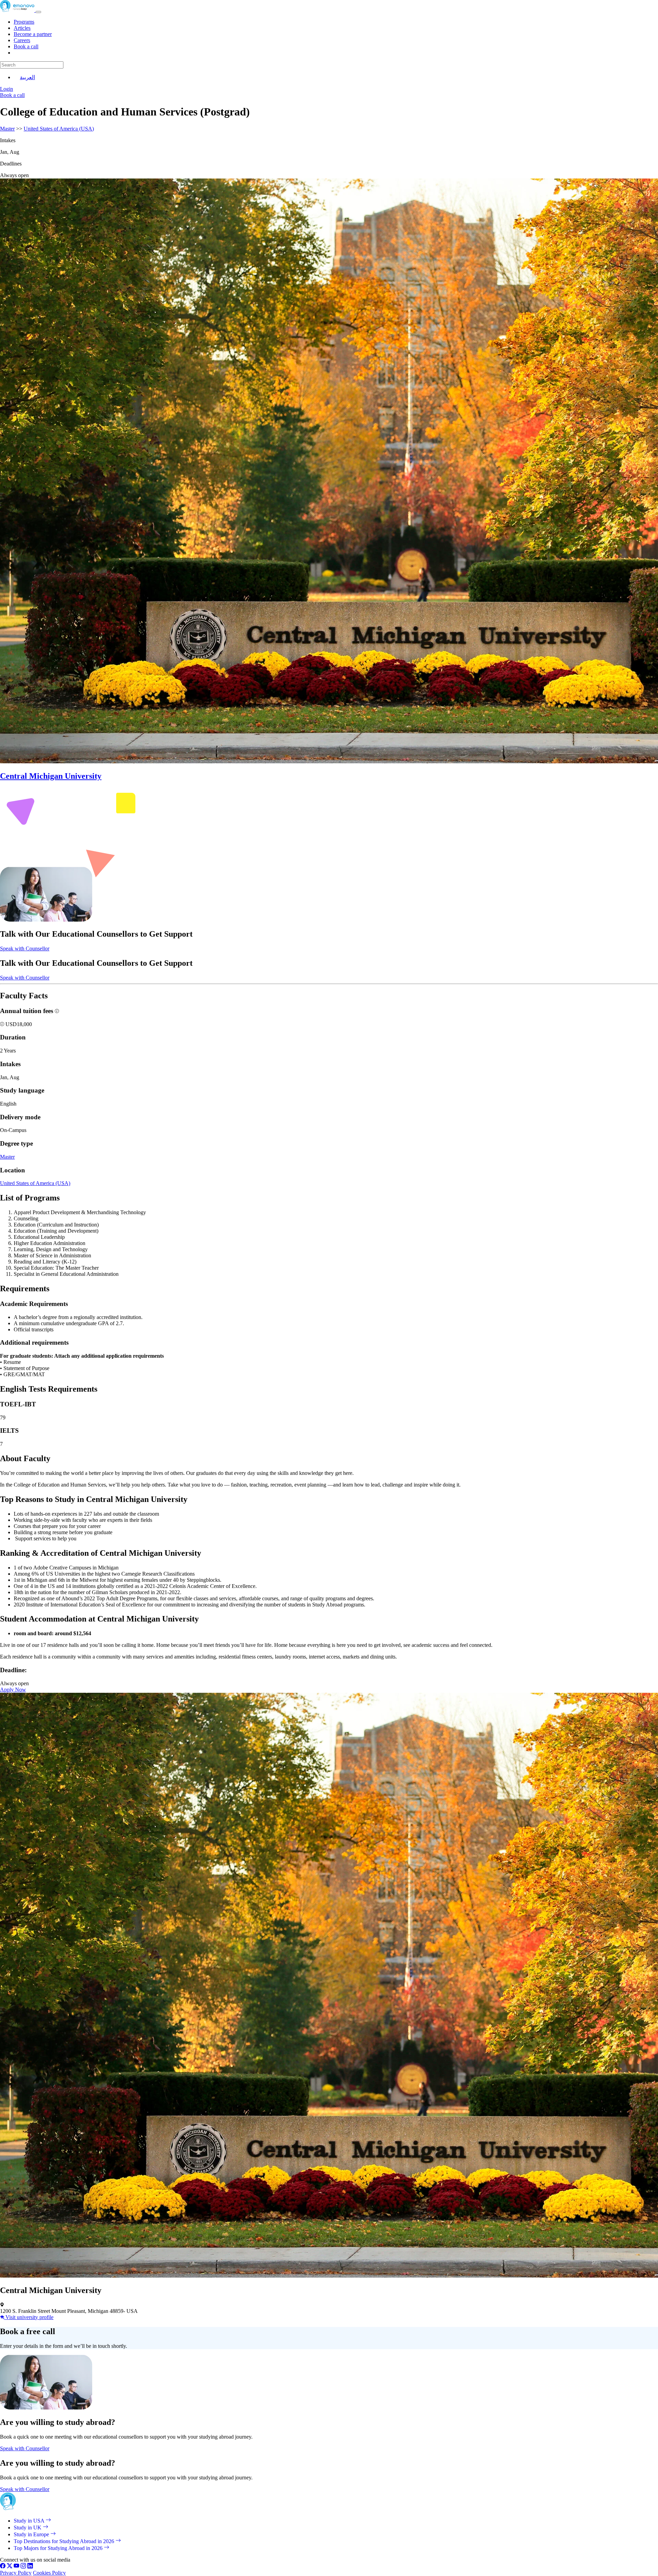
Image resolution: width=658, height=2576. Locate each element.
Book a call (26, 46)
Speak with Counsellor (25, 948)
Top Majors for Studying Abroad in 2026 (59, 2548)
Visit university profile (29, 2317)
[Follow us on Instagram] (23, 2567)
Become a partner (33, 34)
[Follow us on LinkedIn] (30, 2567)
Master (7, 129)
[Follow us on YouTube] (16, 2567)
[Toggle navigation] (38, 12)
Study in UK (28, 2528)
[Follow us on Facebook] (3, 2567)
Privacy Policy (16, 2573)
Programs (24, 22)
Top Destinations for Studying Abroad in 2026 (65, 2541)
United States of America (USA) (59, 129)
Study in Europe (32, 2534)
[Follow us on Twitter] (10, 2567)
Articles (22, 28)
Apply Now (13, 1690)
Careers (22, 40)
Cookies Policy (49, 2573)
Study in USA (30, 2521)
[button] (3, 1024)
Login (7, 89)
